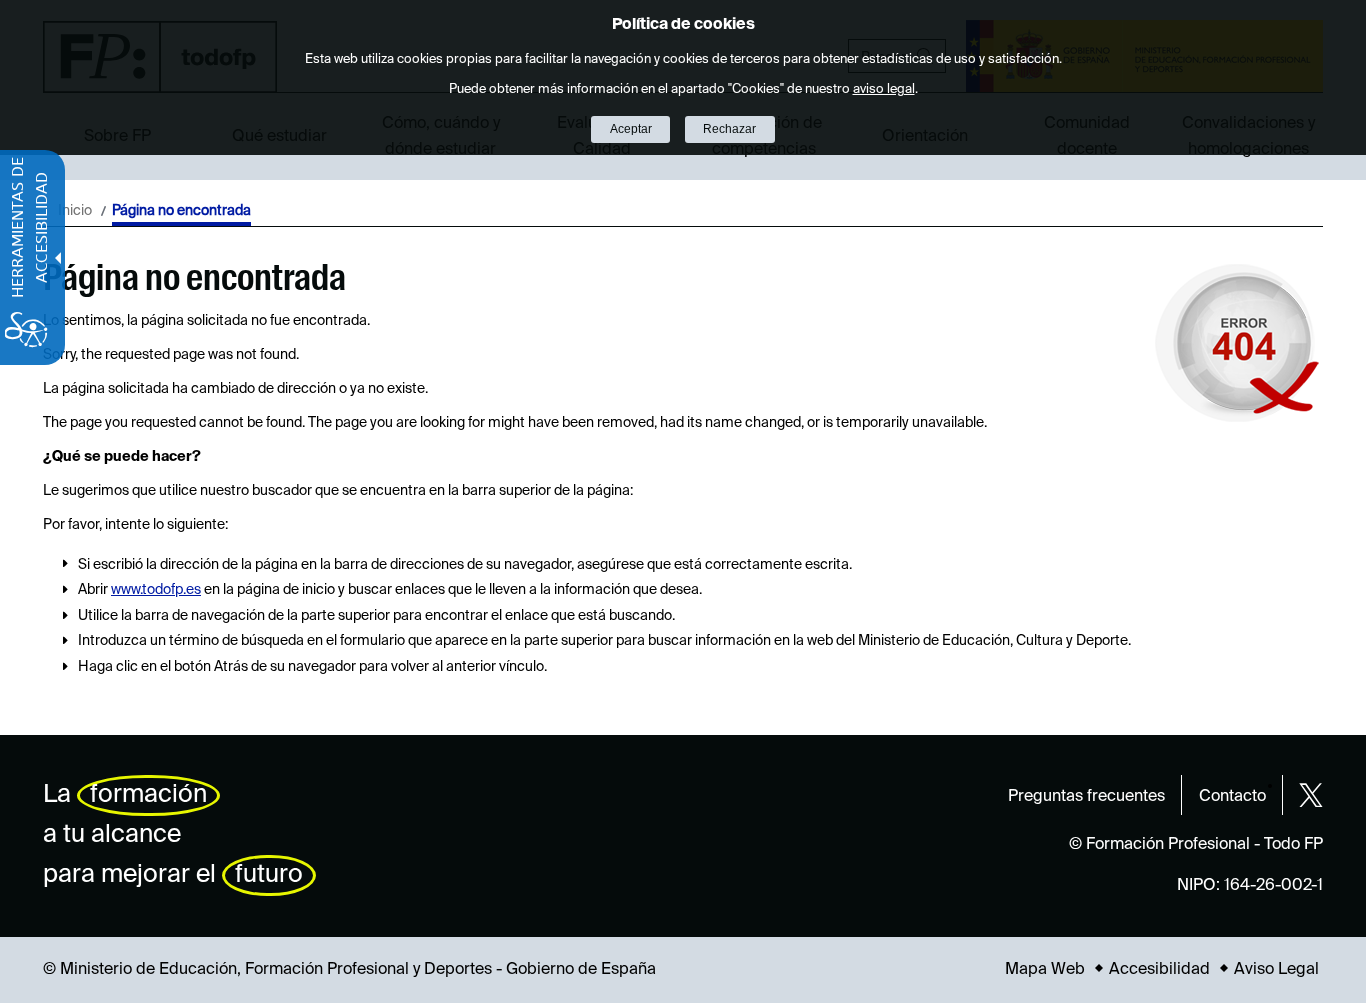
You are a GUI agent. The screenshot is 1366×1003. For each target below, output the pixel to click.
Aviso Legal (1276, 970)
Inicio (75, 211)
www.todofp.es (156, 590)
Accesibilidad (1159, 970)
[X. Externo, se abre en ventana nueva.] (1311, 795)
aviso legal (884, 89)
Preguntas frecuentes (1086, 797)
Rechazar (729, 129)
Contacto (1232, 797)
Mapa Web (1045, 970)
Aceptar (631, 129)
